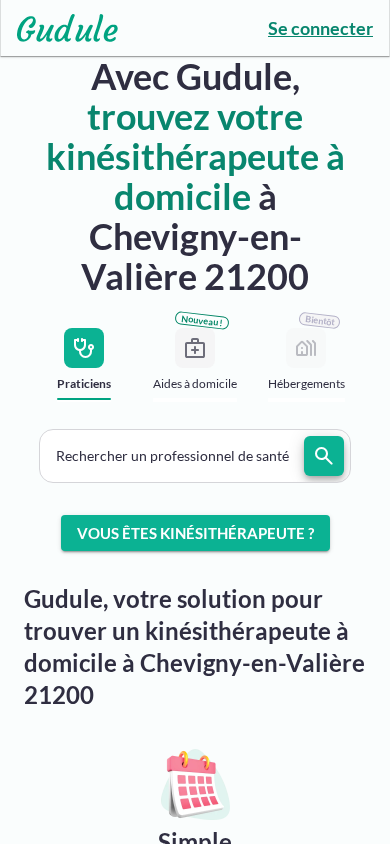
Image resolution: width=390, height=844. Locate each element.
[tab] (84, 370)
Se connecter (320, 28)
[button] (195, 456)
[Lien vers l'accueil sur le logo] (59, 28)
